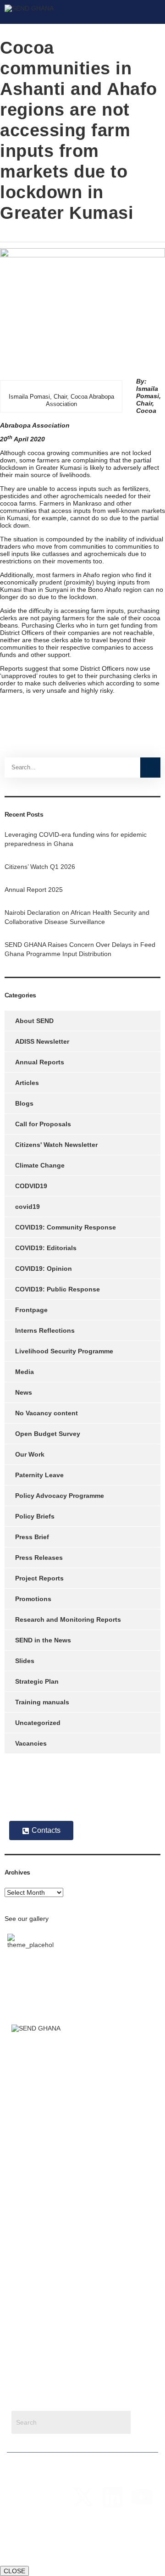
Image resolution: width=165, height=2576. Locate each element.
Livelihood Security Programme (64, 1351)
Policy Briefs (35, 1516)
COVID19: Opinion (44, 1269)
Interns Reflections (45, 1330)
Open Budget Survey (48, 1434)
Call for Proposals (43, 1124)
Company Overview (40, 2120)
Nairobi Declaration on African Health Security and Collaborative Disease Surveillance (77, 917)
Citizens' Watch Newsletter (56, 1145)
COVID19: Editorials (46, 1248)
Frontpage (31, 1310)
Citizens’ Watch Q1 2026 (40, 867)
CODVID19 (31, 1186)
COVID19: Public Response (58, 1289)
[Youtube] (142, 2497)
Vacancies (31, 1743)
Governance (29, 2275)
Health (21, 2245)
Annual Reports (40, 1062)
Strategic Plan (37, 1681)
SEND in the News (43, 1640)
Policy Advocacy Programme (60, 1496)
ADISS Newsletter (42, 1041)
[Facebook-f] (54, 2497)
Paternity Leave (39, 1475)
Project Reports (39, 1578)
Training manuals (42, 1702)
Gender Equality (35, 2289)
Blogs (24, 1103)
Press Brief (32, 1537)
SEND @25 (28, 2150)
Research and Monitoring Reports (68, 1619)
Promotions (33, 1599)
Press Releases (39, 1558)
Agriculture (27, 2231)
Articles (27, 1083)
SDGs (20, 2260)
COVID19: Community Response (66, 1227)
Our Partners (30, 2164)
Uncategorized (38, 1723)
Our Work (30, 1454)
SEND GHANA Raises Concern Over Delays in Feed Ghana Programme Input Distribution (80, 949)
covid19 (27, 1207)
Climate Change (40, 1165)
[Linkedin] (113, 2497)
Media (25, 1372)
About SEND (34, 1021)
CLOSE (14, 2571)
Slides (25, 1661)
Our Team (26, 2135)
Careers (23, 2179)
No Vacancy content (47, 1413)
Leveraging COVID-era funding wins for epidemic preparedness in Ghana (76, 839)
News (24, 1392)
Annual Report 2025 (34, 890)
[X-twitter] (83, 2497)
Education (26, 2304)
